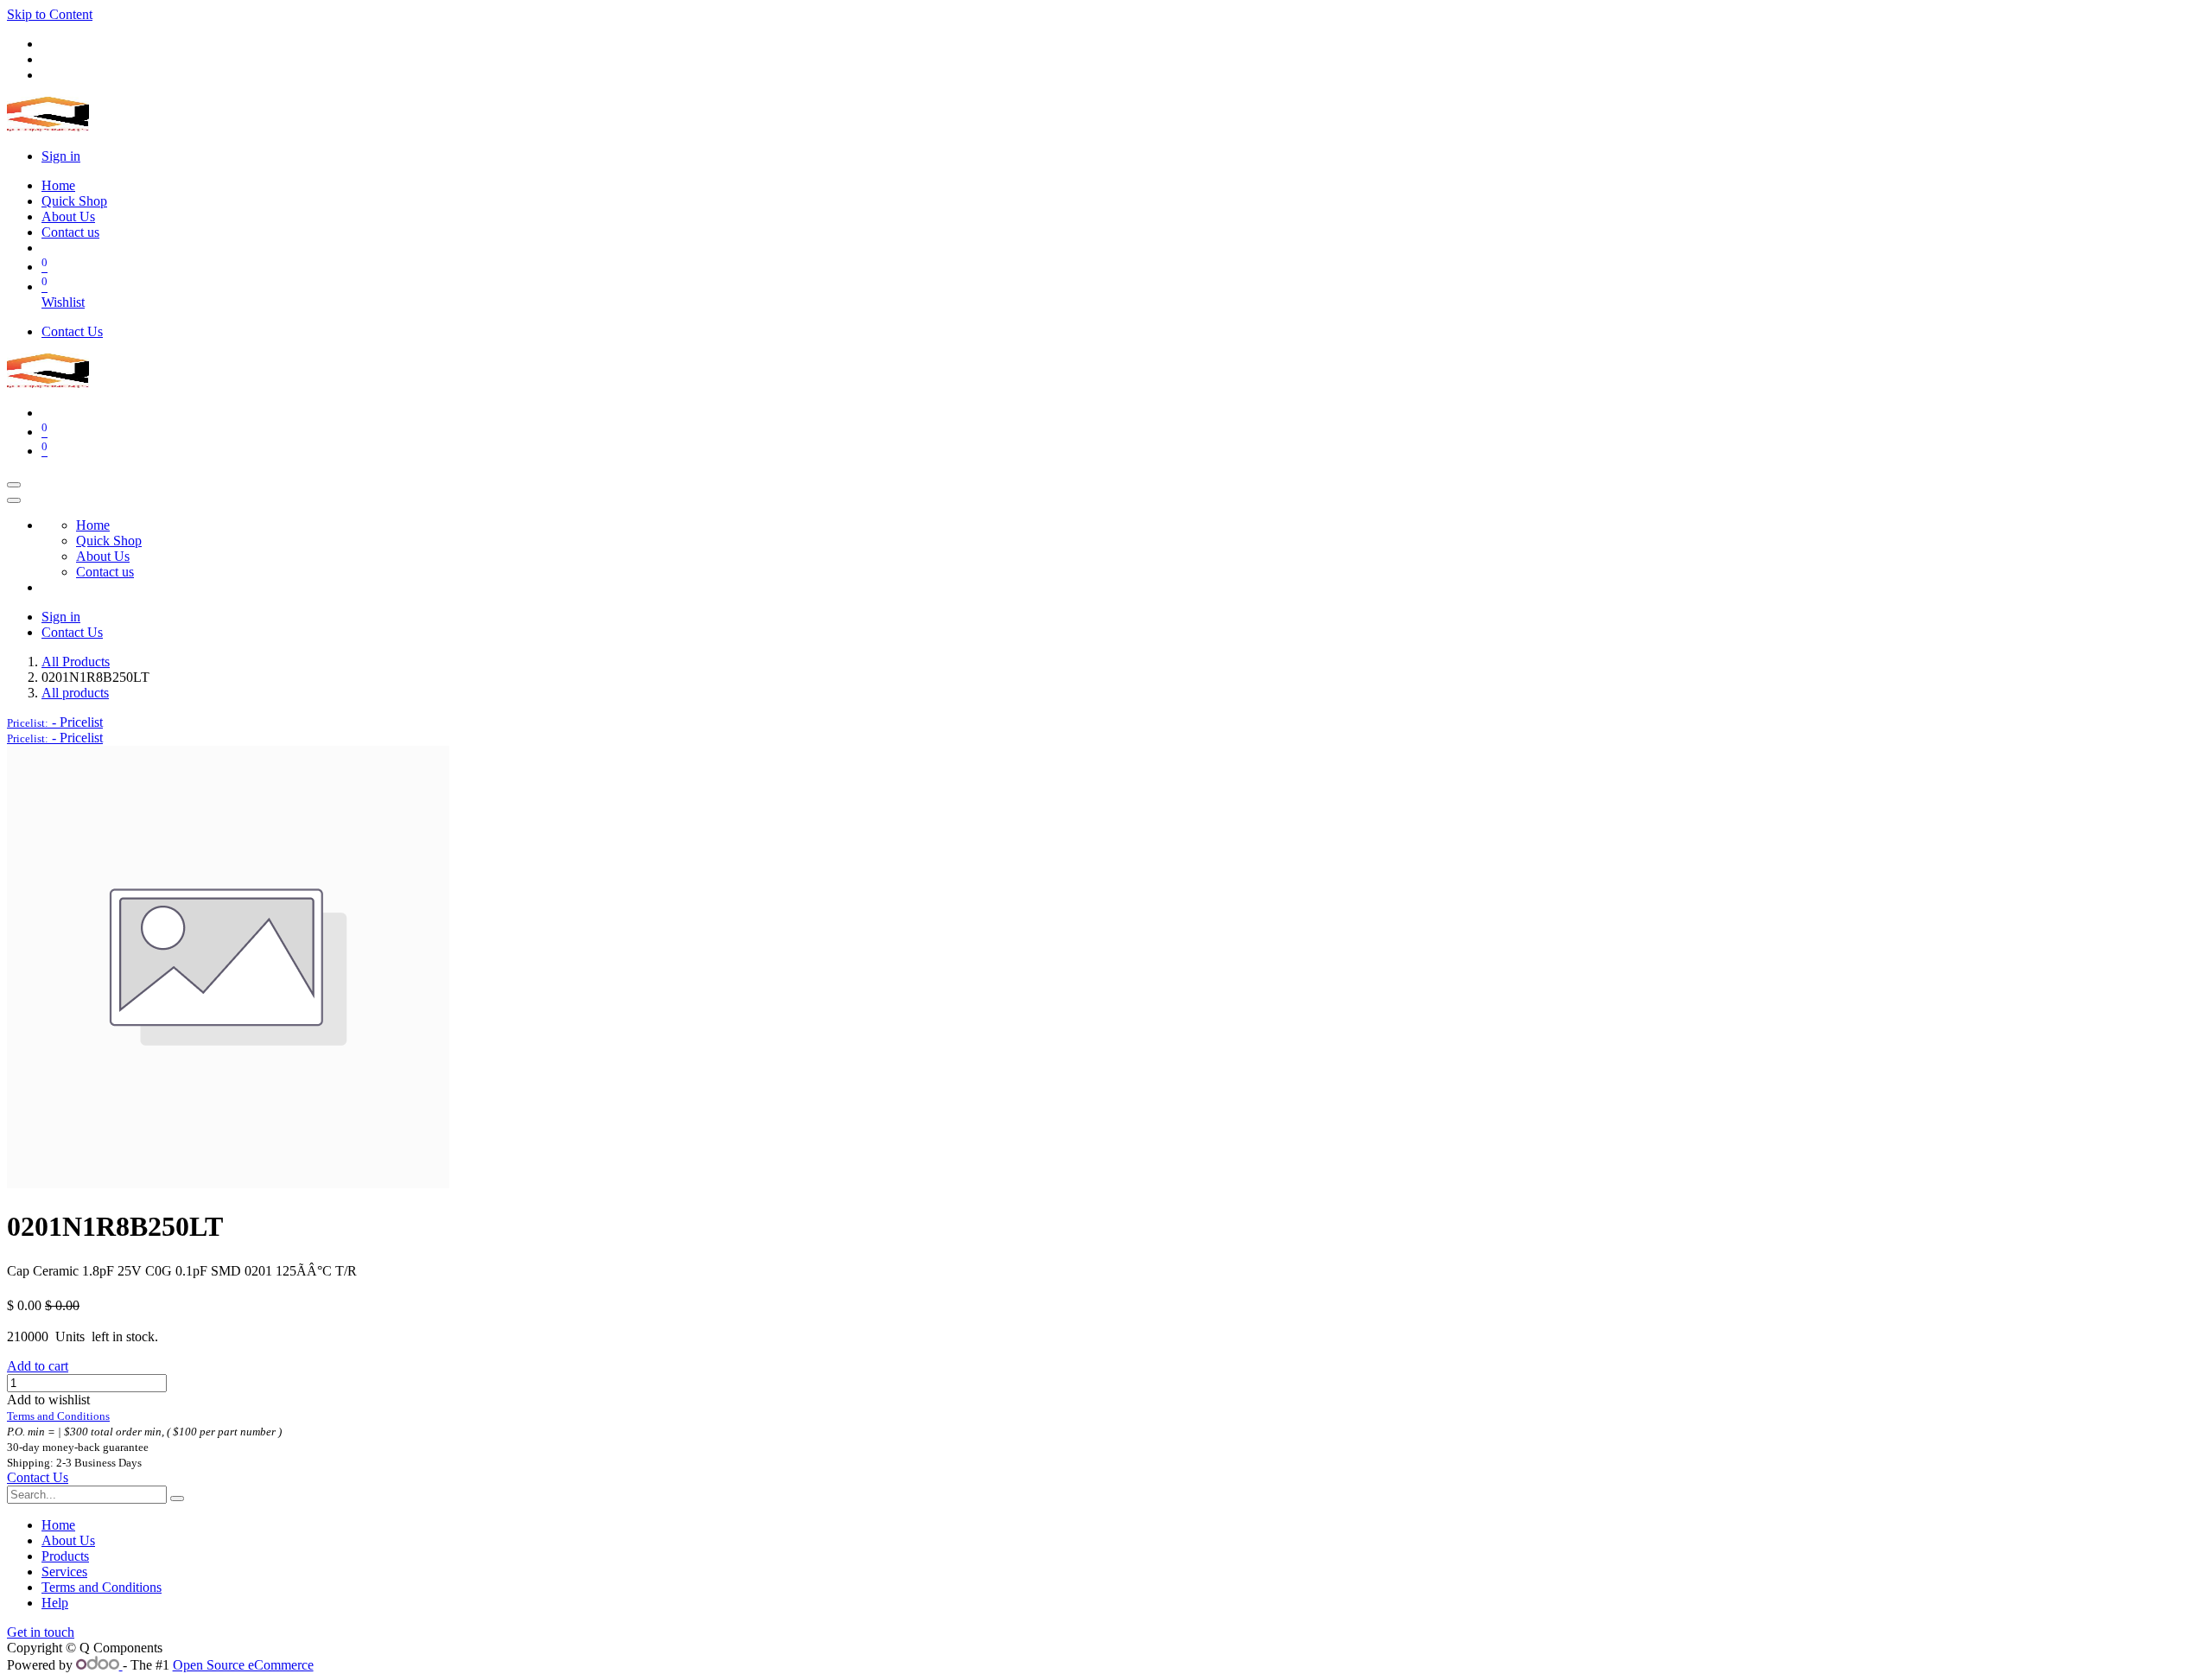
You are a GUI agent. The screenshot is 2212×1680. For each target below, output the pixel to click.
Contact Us (72, 331)
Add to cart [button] (38, 1366)
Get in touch (41, 1632)
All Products (76, 662)
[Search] (177, 1499)
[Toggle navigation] (14, 485)
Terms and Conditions (102, 1587)
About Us (68, 1540)
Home (58, 1525)
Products (65, 1556)
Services (64, 1572)
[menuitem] (58, 185)
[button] (55, 722)
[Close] (14, 500)
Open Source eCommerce (243, 1665)
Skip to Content (50, 14)
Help (55, 1603)
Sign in (61, 156)
